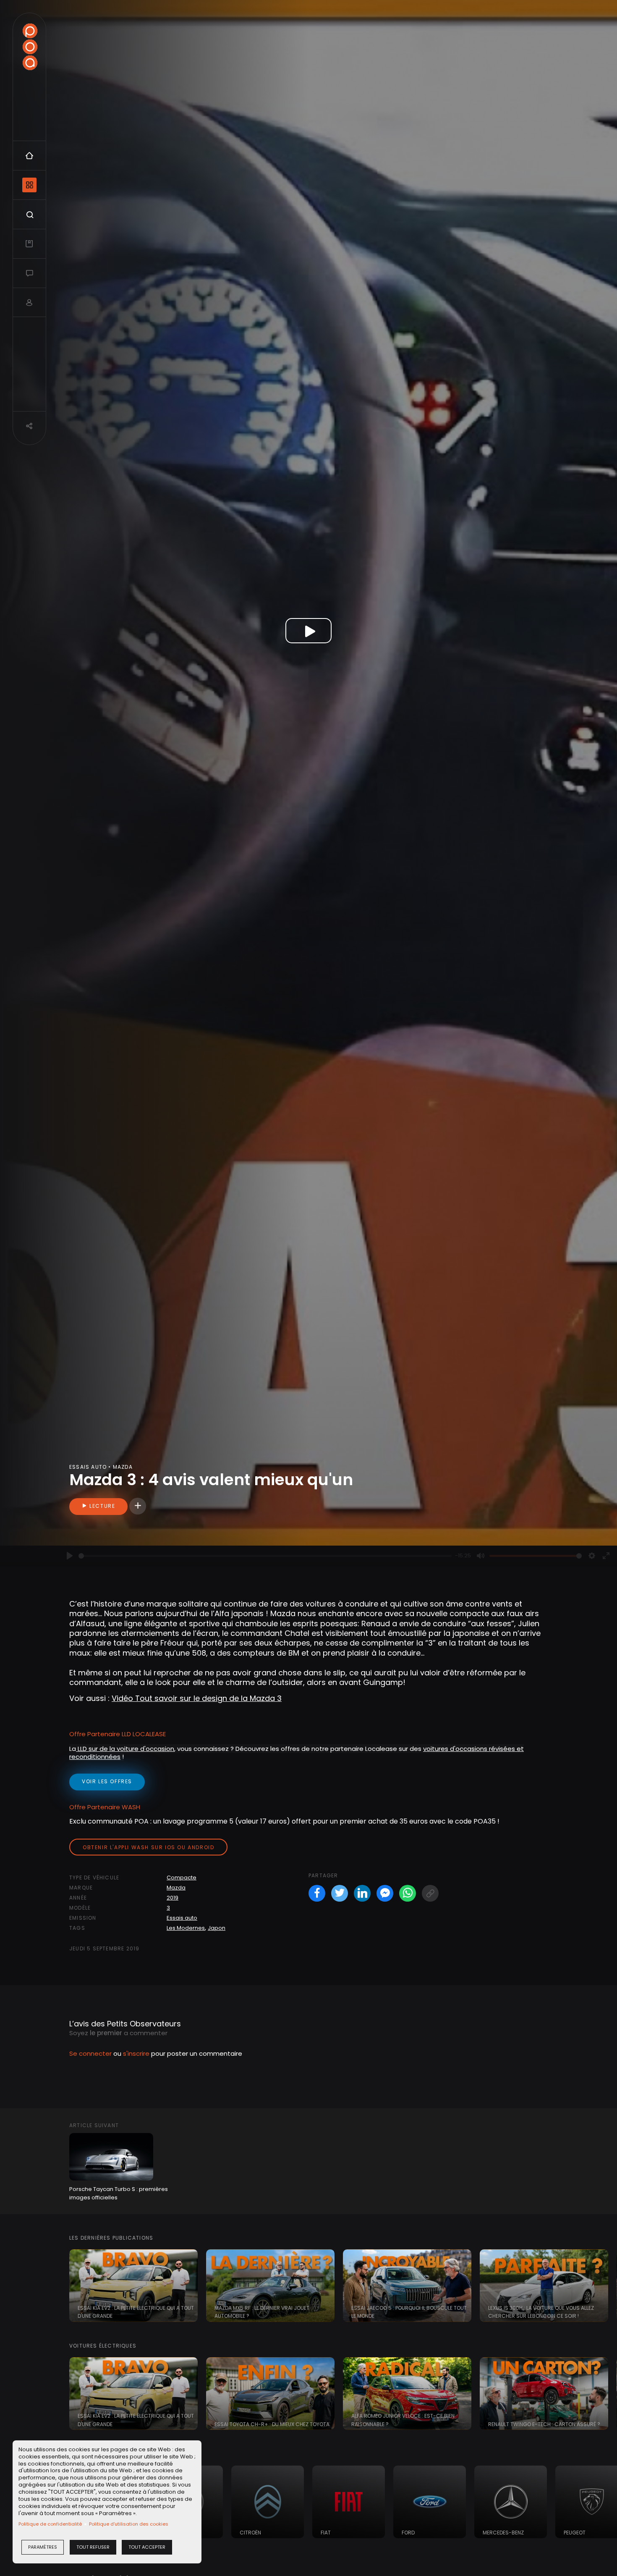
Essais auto (182, 1918)
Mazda (176, 1888)
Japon (217, 1928)
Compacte (182, 1878)
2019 (173, 1898)
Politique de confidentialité (50, 2524)
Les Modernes (186, 1928)
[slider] (265, 1556)
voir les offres (107, 1781)
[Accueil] (30, 47)
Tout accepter (147, 2547)
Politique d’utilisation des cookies (129, 2524)
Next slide (607, 2286)
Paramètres (43, 2547)
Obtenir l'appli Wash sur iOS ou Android (148, 1847)
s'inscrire (136, 2053)
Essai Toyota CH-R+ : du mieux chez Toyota (272, 2424)
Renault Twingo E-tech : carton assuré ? (544, 2424)
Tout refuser (93, 2547)
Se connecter (90, 2053)
